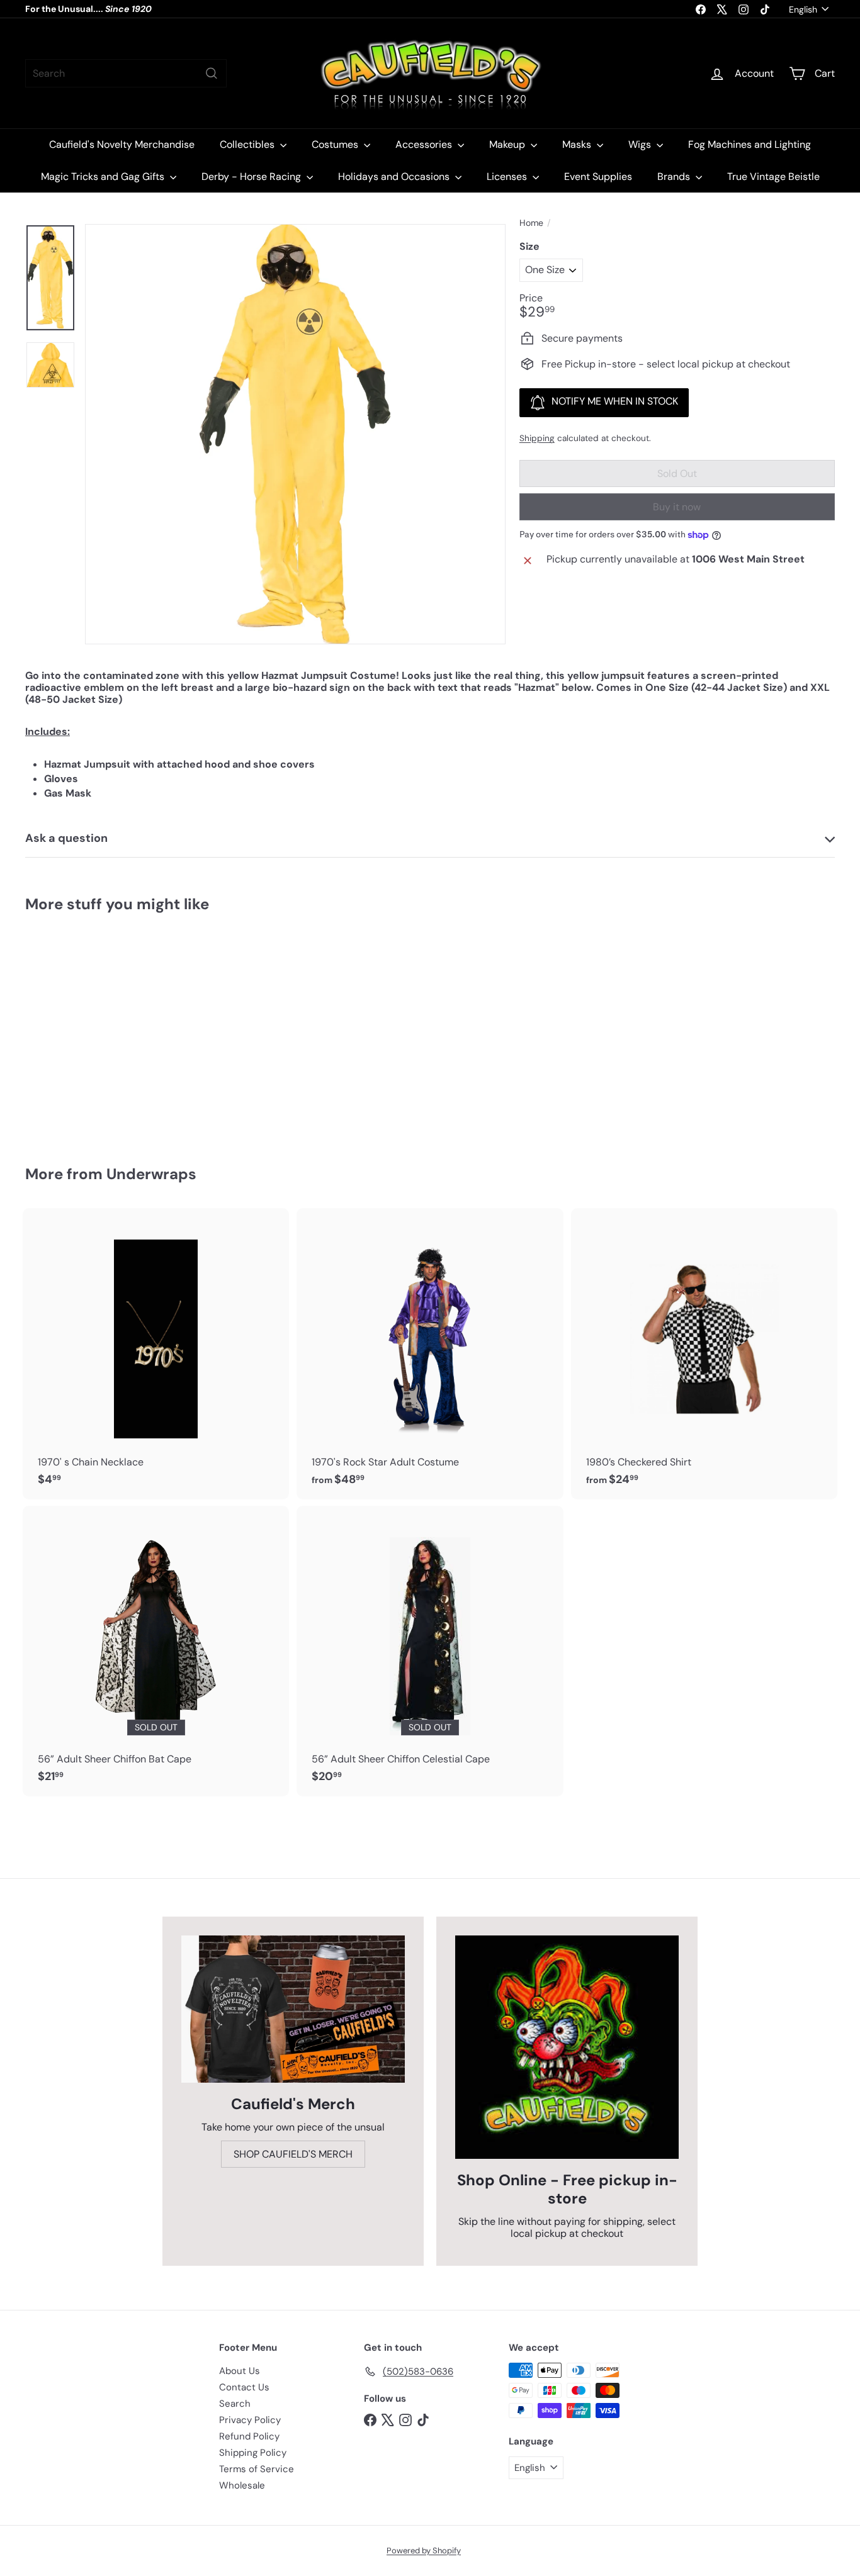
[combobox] (126, 73)
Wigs (641, 144)
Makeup (508, 144)
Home (531, 223)
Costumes (336, 144)
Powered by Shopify (424, 2551)
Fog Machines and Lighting (750, 144)
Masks (578, 144)
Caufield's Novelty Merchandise (122, 144)
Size (529, 246)
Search (235, 2404)
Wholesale (242, 2485)
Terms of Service (257, 2469)
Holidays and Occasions (395, 176)
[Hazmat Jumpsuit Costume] (88, 1030)
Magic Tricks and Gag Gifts (104, 176)
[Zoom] (295, 434)
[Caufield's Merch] (293, 2009)
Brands (675, 176)
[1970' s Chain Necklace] (156, 1353)
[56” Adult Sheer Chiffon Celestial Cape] (430, 1651)
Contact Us (244, 2387)
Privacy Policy (250, 2420)
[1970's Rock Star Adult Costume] (430, 1353)
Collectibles (248, 144)
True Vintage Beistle (773, 176)
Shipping (537, 438)
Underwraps (151, 1174)
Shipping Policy (253, 2453)
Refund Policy (249, 2436)
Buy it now (677, 507)
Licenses (508, 176)
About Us (240, 2371)
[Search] (212, 73)
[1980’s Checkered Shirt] (704, 1353)
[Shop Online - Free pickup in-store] (567, 2047)
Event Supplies (598, 176)
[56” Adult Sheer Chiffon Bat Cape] (156, 1651)
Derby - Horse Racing (252, 176)
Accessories (425, 144)
